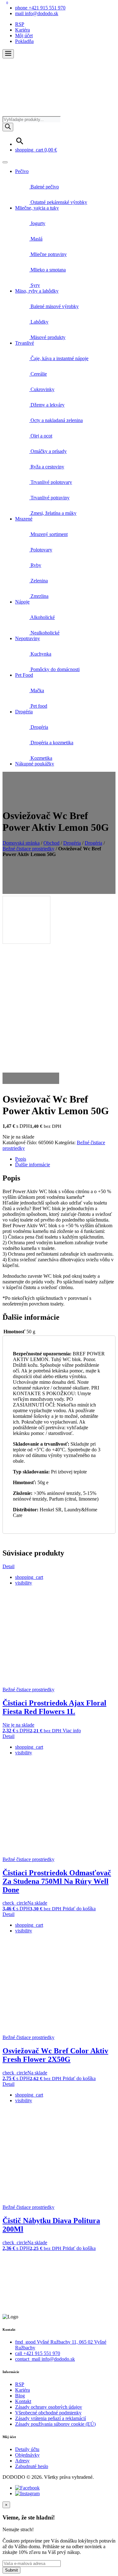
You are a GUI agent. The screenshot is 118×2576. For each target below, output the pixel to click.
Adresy (22, 2461)
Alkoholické (42, 617)
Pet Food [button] (24, 675)
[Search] (8, 127)
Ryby (35, 565)
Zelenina (39, 581)
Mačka (37, 690)
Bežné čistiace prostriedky (28, 849)
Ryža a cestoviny (47, 467)
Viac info (72, 1731)
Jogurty (37, 223)
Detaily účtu (27, 2449)
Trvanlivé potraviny (49, 498)
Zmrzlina (39, 596)
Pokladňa (24, 41)
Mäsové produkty (47, 337)
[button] (8, 54)
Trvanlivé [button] (25, 343)
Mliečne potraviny (48, 254)
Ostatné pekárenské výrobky (58, 202)
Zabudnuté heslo (32, 2466)
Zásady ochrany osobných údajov (49, 2407)
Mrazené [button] (24, 519)
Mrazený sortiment (48, 534)
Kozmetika (41, 758)
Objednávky (27, 2455)
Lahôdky (39, 322)
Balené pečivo (44, 187)
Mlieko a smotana (48, 270)
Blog (20, 2396)
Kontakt (23, 2401)
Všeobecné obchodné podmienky (48, 2413)
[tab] (65, 1159)
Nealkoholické (44, 633)
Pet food (38, 706)
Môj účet (24, 36)
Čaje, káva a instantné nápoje (59, 358)
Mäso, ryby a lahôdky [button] (37, 291)
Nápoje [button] (22, 602)
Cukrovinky (42, 389)
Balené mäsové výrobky (54, 306)
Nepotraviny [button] (28, 638)
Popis (21, 1159)
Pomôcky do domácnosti (54, 669)
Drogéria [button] (24, 712)
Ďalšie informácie (33, 1165)
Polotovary (41, 550)
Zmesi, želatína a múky (53, 513)
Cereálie (38, 374)
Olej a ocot (41, 436)
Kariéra (22, 30)
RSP (20, 24)
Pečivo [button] (22, 171)
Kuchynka (40, 654)
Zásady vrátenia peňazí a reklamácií (51, 2418)
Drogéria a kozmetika (51, 743)
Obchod (51, 843)
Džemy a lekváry (47, 405)
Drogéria (39, 727)
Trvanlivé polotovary (51, 482)
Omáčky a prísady (48, 451)
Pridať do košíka (79, 1909)
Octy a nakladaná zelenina (56, 420)
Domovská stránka (21, 843)
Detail (8, 1566)
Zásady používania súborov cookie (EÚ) (55, 2424)
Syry (35, 285)
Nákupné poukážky (35, 764)
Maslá (36, 239)
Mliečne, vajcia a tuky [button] (37, 208)
